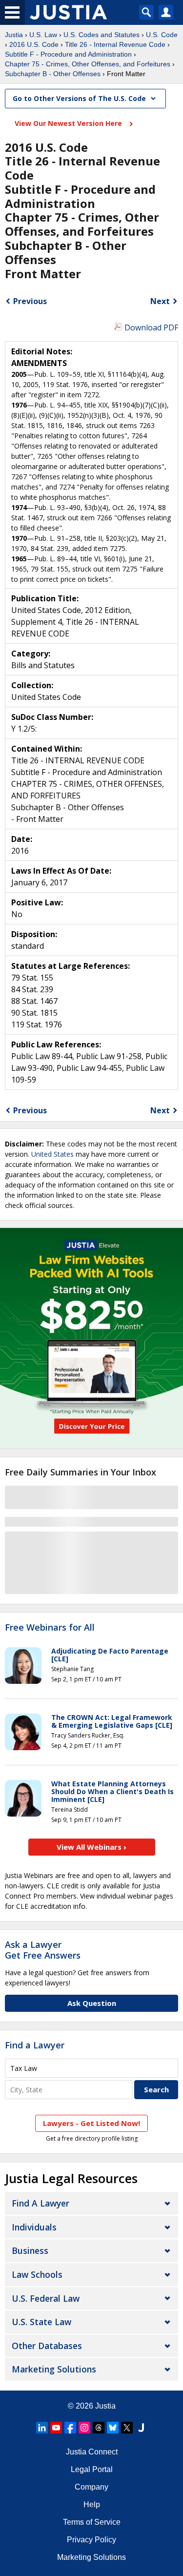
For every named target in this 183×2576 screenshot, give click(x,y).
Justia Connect (92, 2452)
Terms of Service (92, 2522)
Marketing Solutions (54, 2369)
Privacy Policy (91, 2540)
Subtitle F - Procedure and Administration (68, 54)
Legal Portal (92, 2469)
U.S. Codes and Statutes (102, 35)
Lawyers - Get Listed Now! (91, 2123)
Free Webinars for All (50, 1628)
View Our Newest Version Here (69, 123)
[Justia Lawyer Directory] (141, 2428)
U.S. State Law (41, 2322)
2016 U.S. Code (34, 44)
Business (30, 2250)
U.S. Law (43, 35)
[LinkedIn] (42, 2428)
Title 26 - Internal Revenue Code (115, 44)
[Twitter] (127, 2428)
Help (92, 2504)
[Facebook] (70, 2428)
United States (52, 1154)
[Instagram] (84, 2428)
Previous (30, 301)
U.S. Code (162, 35)
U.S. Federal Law (46, 2298)
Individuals (34, 2227)
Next (160, 301)
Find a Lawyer (35, 2045)
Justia (14, 35)
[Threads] (99, 2428)
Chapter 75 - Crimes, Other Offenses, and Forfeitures (88, 64)
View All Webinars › (91, 1847)
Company (91, 2487)
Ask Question (92, 2003)
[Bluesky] (113, 2428)
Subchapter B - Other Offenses (53, 74)
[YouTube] (56, 2428)
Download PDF (151, 327)
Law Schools (37, 2274)
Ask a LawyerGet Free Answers (43, 1950)
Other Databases (47, 2346)
